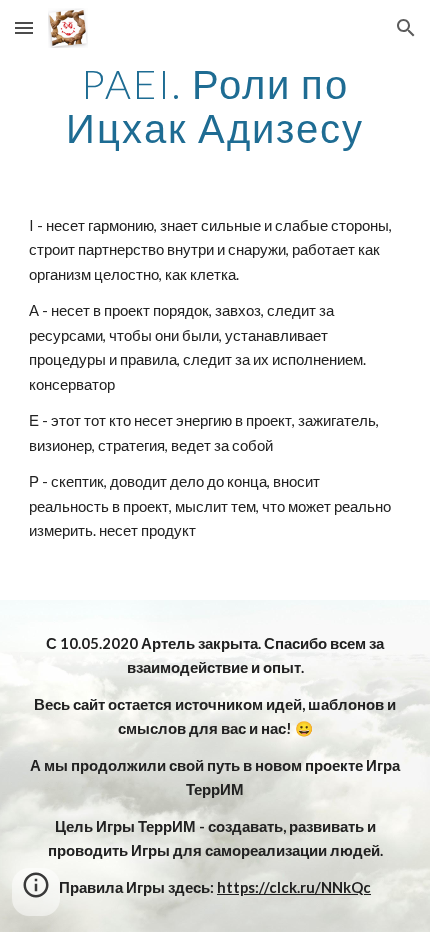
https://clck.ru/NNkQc (294, 887)
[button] (24, 27)
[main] (215, 106)
